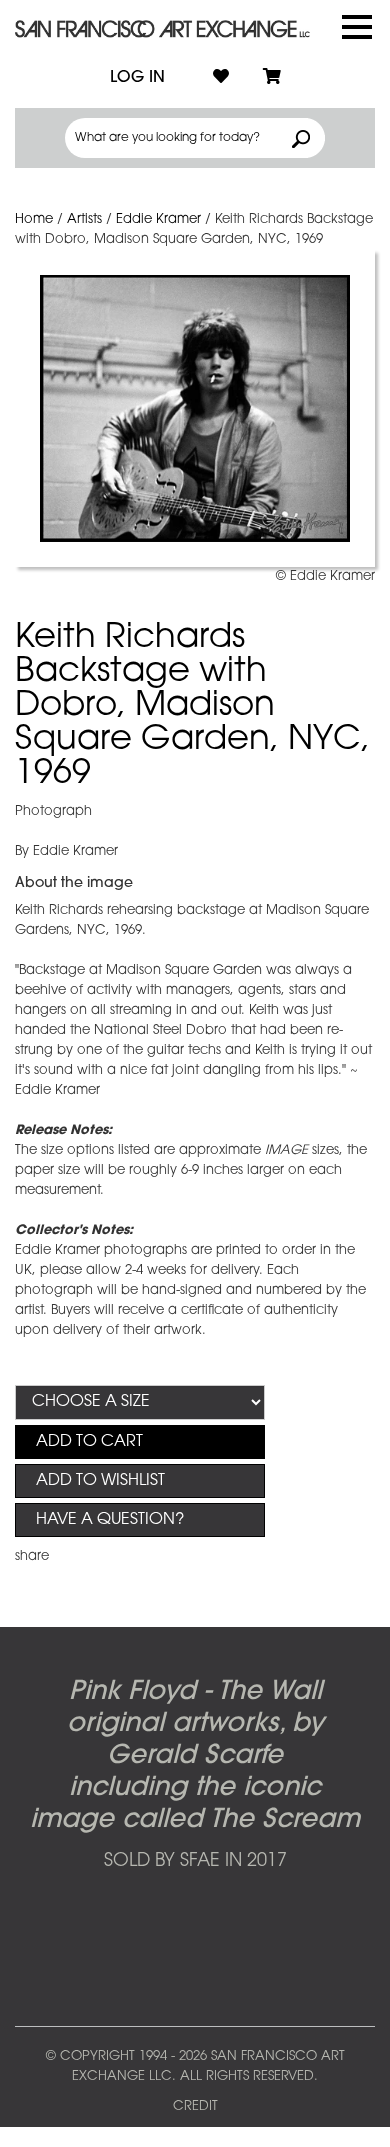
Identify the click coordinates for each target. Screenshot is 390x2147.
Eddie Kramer (158, 219)
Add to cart (89, 1442)
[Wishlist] (221, 78)
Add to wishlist (100, 1481)
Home (34, 219)
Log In (137, 78)
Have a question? (110, 1520)
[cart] (272, 78)
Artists (84, 219)
